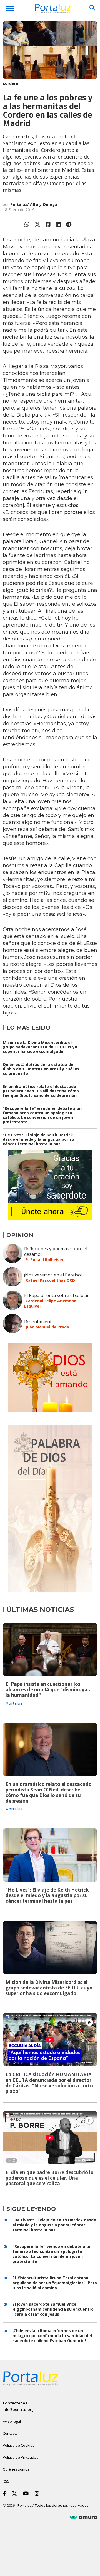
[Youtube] (27, 2493)
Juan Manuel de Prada (47, 1327)
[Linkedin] (58, 224)
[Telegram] (69, 224)
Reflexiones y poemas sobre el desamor (56, 1251)
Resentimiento (39, 1322)
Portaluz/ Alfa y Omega (34, 204)
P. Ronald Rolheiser (45, 1260)
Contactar (11, 2433)
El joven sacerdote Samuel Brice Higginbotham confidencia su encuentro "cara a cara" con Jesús (53, 2309)
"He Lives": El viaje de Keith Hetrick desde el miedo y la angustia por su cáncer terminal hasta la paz (38, 1139)
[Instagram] (38, 2493)
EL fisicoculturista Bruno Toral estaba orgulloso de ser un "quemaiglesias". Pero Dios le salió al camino (55, 2283)
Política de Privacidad (21, 2457)
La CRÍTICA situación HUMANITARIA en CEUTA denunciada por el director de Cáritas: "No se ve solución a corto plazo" (49, 2083)
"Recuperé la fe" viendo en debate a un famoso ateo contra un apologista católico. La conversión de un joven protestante (42, 1115)
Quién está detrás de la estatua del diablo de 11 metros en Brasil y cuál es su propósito (41, 1069)
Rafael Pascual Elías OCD (50, 1280)
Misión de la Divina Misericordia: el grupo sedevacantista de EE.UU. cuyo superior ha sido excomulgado (40, 1047)
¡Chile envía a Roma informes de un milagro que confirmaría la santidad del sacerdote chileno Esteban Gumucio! (52, 2336)
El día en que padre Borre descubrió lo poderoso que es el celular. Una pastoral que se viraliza (50, 2178)
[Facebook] (48, 224)
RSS (6, 2481)
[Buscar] (92, 8)
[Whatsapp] (27, 224)
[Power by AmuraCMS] (83, 2517)
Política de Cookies (19, 2445)
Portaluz (14, 1703)
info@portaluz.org (18, 2409)
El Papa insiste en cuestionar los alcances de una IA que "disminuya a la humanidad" (49, 1690)
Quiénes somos (16, 2469)
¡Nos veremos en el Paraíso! (53, 1275)
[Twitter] (37, 224)
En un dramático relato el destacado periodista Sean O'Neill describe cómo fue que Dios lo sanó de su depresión (41, 1091)
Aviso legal (12, 2421)
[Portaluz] (53, 9)
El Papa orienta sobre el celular (57, 1295)
